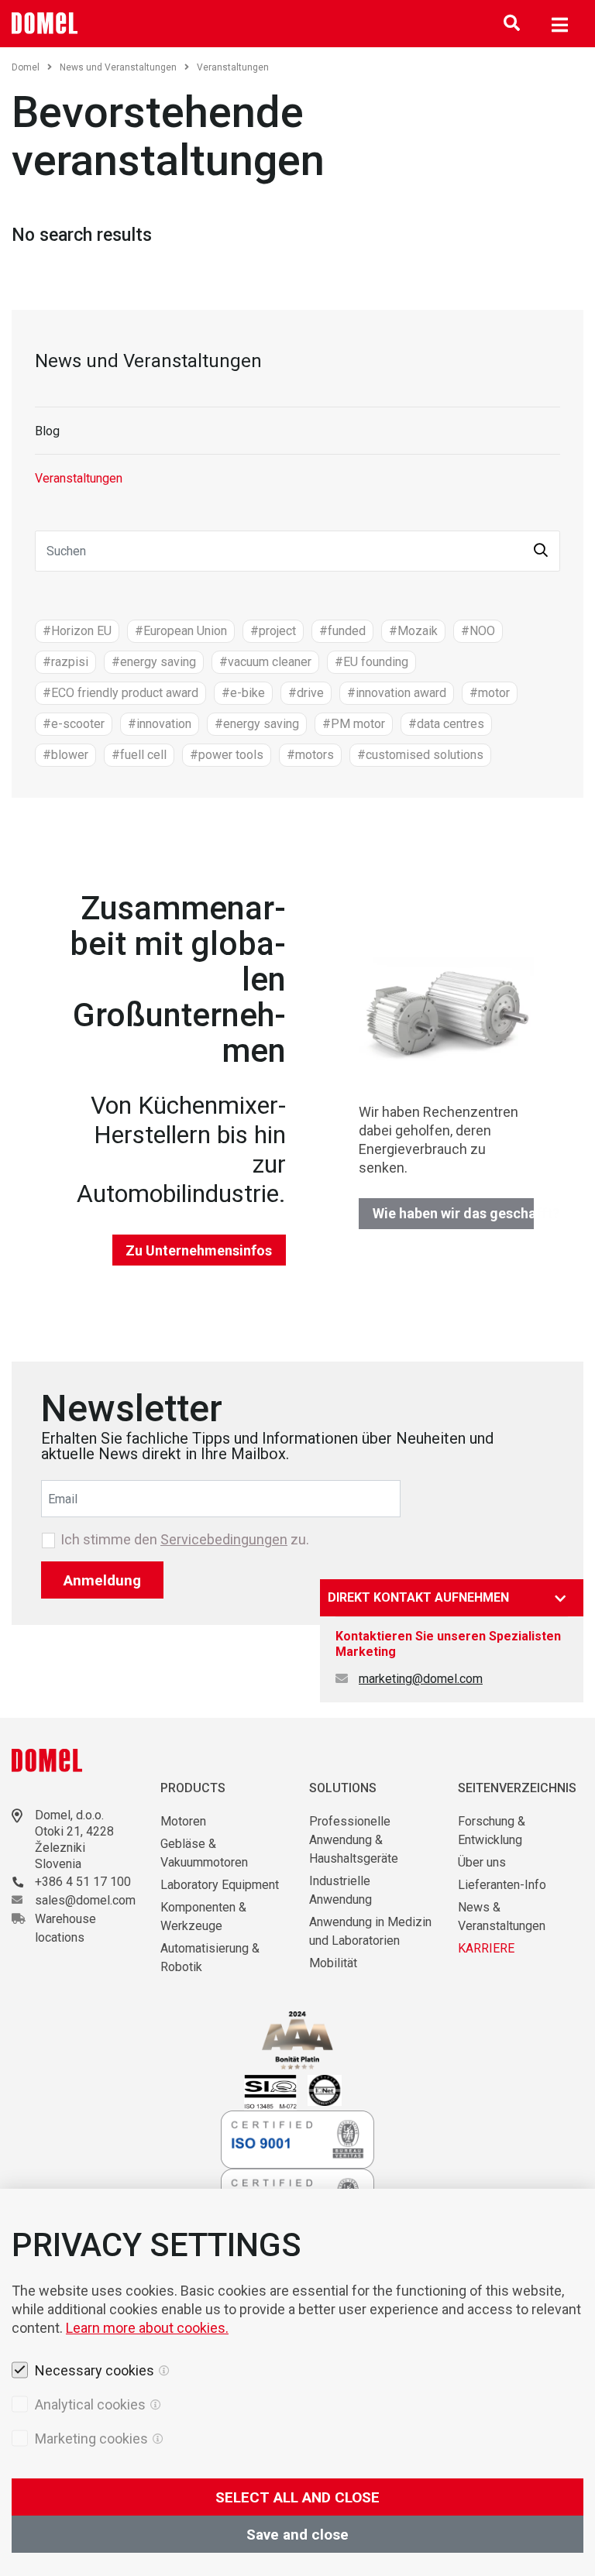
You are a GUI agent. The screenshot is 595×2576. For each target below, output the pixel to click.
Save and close (297, 2535)
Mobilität (333, 1963)
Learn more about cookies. (147, 2328)
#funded (342, 631)
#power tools (227, 755)
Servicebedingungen (224, 1539)
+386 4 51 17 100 (83, 1882)
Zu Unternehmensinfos (199, 1250)
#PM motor (354, 724)
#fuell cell (139, 755)
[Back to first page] (45, 23)
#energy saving (154, 662)
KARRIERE (486, 1948)
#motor (490, 693)
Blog (47, 431)
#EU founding (371, 662)
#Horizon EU (77, 631)
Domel (26, 67)
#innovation (160, 724)
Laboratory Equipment (220, 1885)
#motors (310, 755)
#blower (65, 755)
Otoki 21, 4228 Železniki (74, 1839)
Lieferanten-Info (502, 1885)
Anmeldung (102, 1580)
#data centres (446, 724)
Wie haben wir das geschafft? (453, 1213)
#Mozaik (413, 631)
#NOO (478, 631)
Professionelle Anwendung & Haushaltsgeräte (354, 1840)
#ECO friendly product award (120, 693)
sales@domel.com (85, 1900)
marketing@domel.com (421, 1679)
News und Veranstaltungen (118, 67)
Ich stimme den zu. (185, 1540)
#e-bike (243, 693)
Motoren (183, 1821)
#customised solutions (420, 755)
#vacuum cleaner (265, 662)
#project (273, 631)
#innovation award (397, 693)
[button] (541, 551)
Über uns (482, 1862)
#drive (306, 693)
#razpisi (65, 662)
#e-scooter (74, 724)
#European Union (181, 631)
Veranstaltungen (79, 478)
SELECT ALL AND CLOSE (297, 2497)
